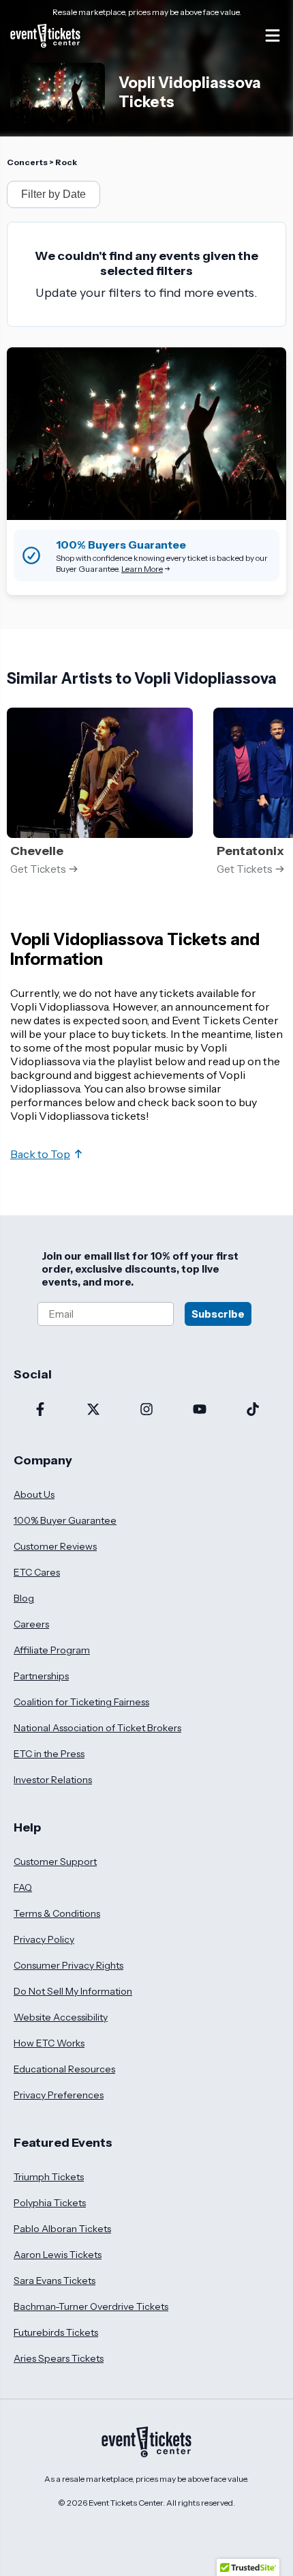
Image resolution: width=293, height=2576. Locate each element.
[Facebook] (40, 1410)
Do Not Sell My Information (73, 1991)
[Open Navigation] (273, 35)
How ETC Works (49, 2043)
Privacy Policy (44, 1939)
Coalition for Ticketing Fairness (81, 1702)
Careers (31, 1624)
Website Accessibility (61, 2017)
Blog (24, 1598)
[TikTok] (253, 1410)
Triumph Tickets (49, 2177)
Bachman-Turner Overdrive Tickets (91, 2306)
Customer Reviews (55, 1546)
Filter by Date (53, 194)
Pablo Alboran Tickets (62, 2229)
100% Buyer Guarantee (65, 1520)
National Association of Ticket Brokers (97, 1728)
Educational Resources (64, 2069)
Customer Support (55, 1862)
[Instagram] (146, 1410)
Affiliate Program (52, 1650)
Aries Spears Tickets (59, 2358)
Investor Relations (53, 1780)
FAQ (23, 1887)
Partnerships (41, 1676)
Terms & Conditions (57, 1913)
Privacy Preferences (59, 2095)
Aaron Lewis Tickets (58, 2255)
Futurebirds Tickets (56, 2332)
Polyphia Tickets (50, 2203)
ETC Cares (37, 1572)
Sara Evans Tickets (55, 2281)
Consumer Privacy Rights (68, 1965)
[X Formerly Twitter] (93, 1410)
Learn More (142, 569)
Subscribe (218, 1314)
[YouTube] (200, 1410)
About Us (34, 1494)
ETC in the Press (49, 1754)
